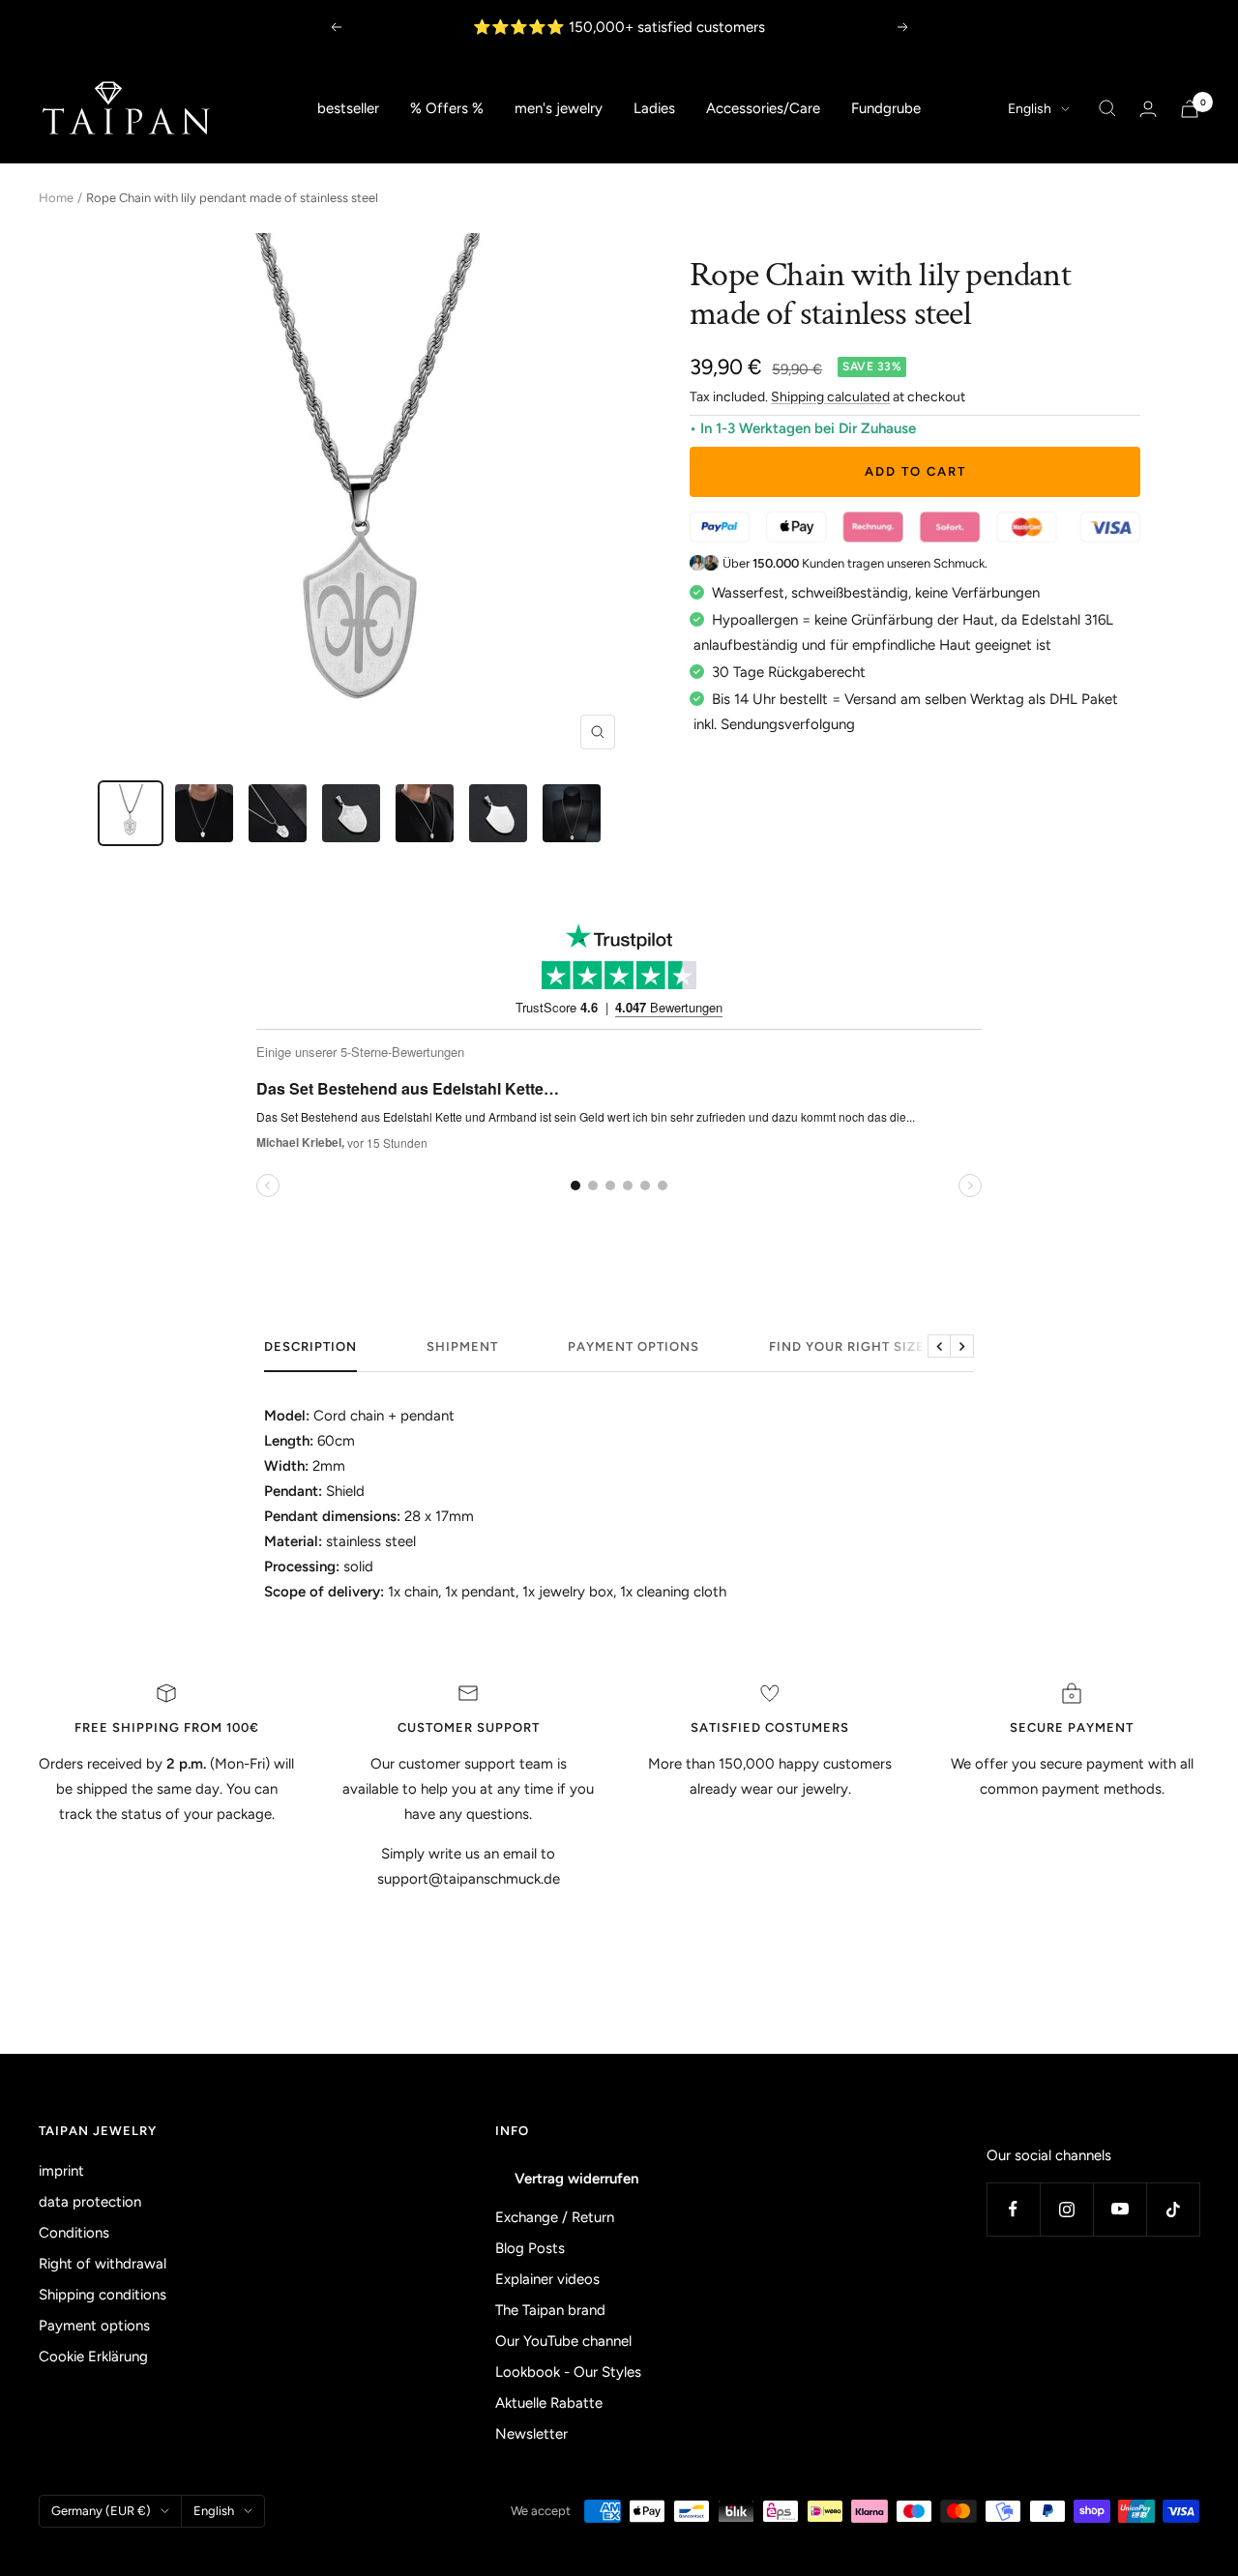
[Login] (1148, 109)
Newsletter (531, 2434)
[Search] (1107, 108)
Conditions (74, 2233)
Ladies (654, 108)
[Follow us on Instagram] (1066, 2209)
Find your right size (847, 1347)
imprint (61, 2171)
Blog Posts (530, 2248)
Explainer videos (547, 2279)
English (1030, 109)
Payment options (634, 1347)
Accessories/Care (763, 108)
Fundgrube (886, 108)
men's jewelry (559, 108)
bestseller (348, 108)
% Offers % (447, 108)
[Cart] (1190, 109)
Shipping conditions (103, 2295)
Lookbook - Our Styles (568, 2372)
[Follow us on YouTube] (1120, 2209)
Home (56, 198)
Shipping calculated (830, 397)
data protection (90, 2202)
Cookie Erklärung (93, 2356)
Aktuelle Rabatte (549, 2403)
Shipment (462, 1347)
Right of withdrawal (103, 2264)
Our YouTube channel (563, 2341)
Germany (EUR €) (101, 2511)
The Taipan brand (550, 2310)
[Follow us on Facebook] (1013, 2209)
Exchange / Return (555, 2217)
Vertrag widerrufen (576, 2179)
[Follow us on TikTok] (1173, 2209)
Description (310, 1347)
